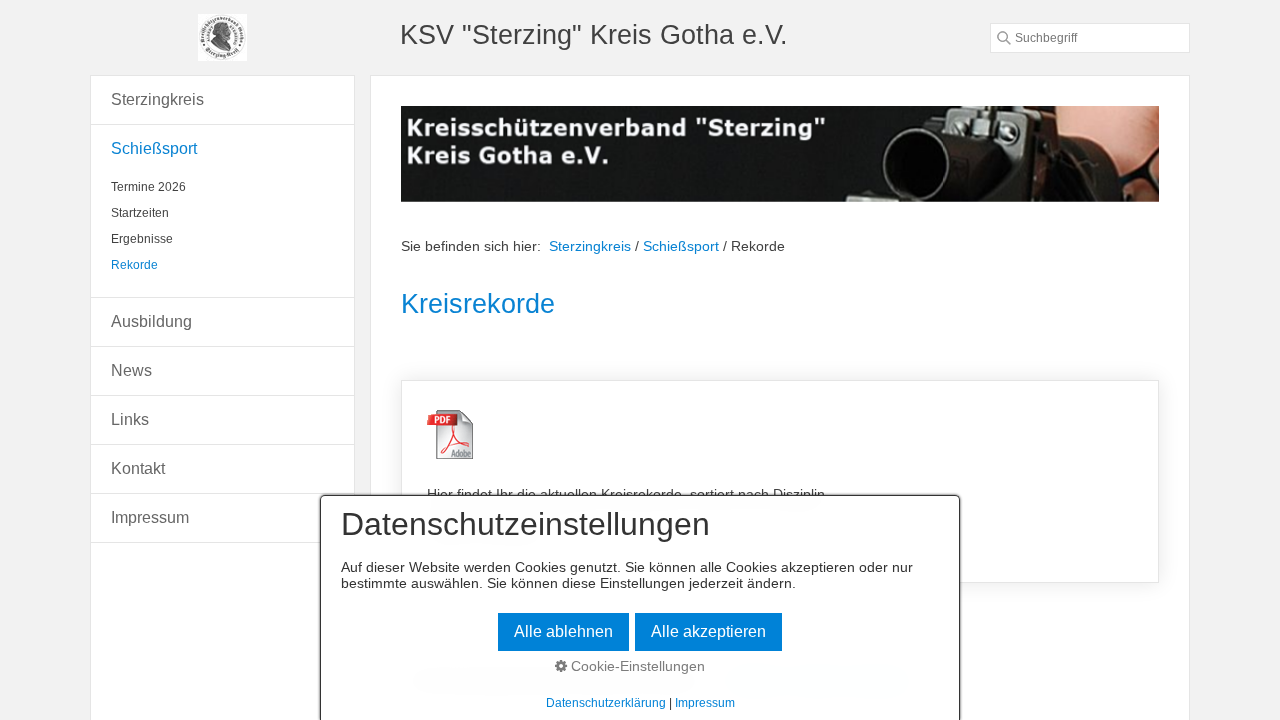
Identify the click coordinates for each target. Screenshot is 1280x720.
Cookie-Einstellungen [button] (636, 666)
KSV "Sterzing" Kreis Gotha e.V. (594, 34)
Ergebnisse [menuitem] (142, 239)
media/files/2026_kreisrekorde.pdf (780, 481)
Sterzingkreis (590, 246)
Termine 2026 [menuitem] (148, 187)
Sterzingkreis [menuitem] (157, 99)
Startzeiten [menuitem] (140, 213)
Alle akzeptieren (708, 631)
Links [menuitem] (130, 419)
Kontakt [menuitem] (138, 468)
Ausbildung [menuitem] (151, 321)
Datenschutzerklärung (606, 703)
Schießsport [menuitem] (154, 148)
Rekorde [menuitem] (134, 265)
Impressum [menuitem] (150, 517)
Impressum (705, 703)
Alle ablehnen (563, 631)
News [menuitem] (131, 370)
